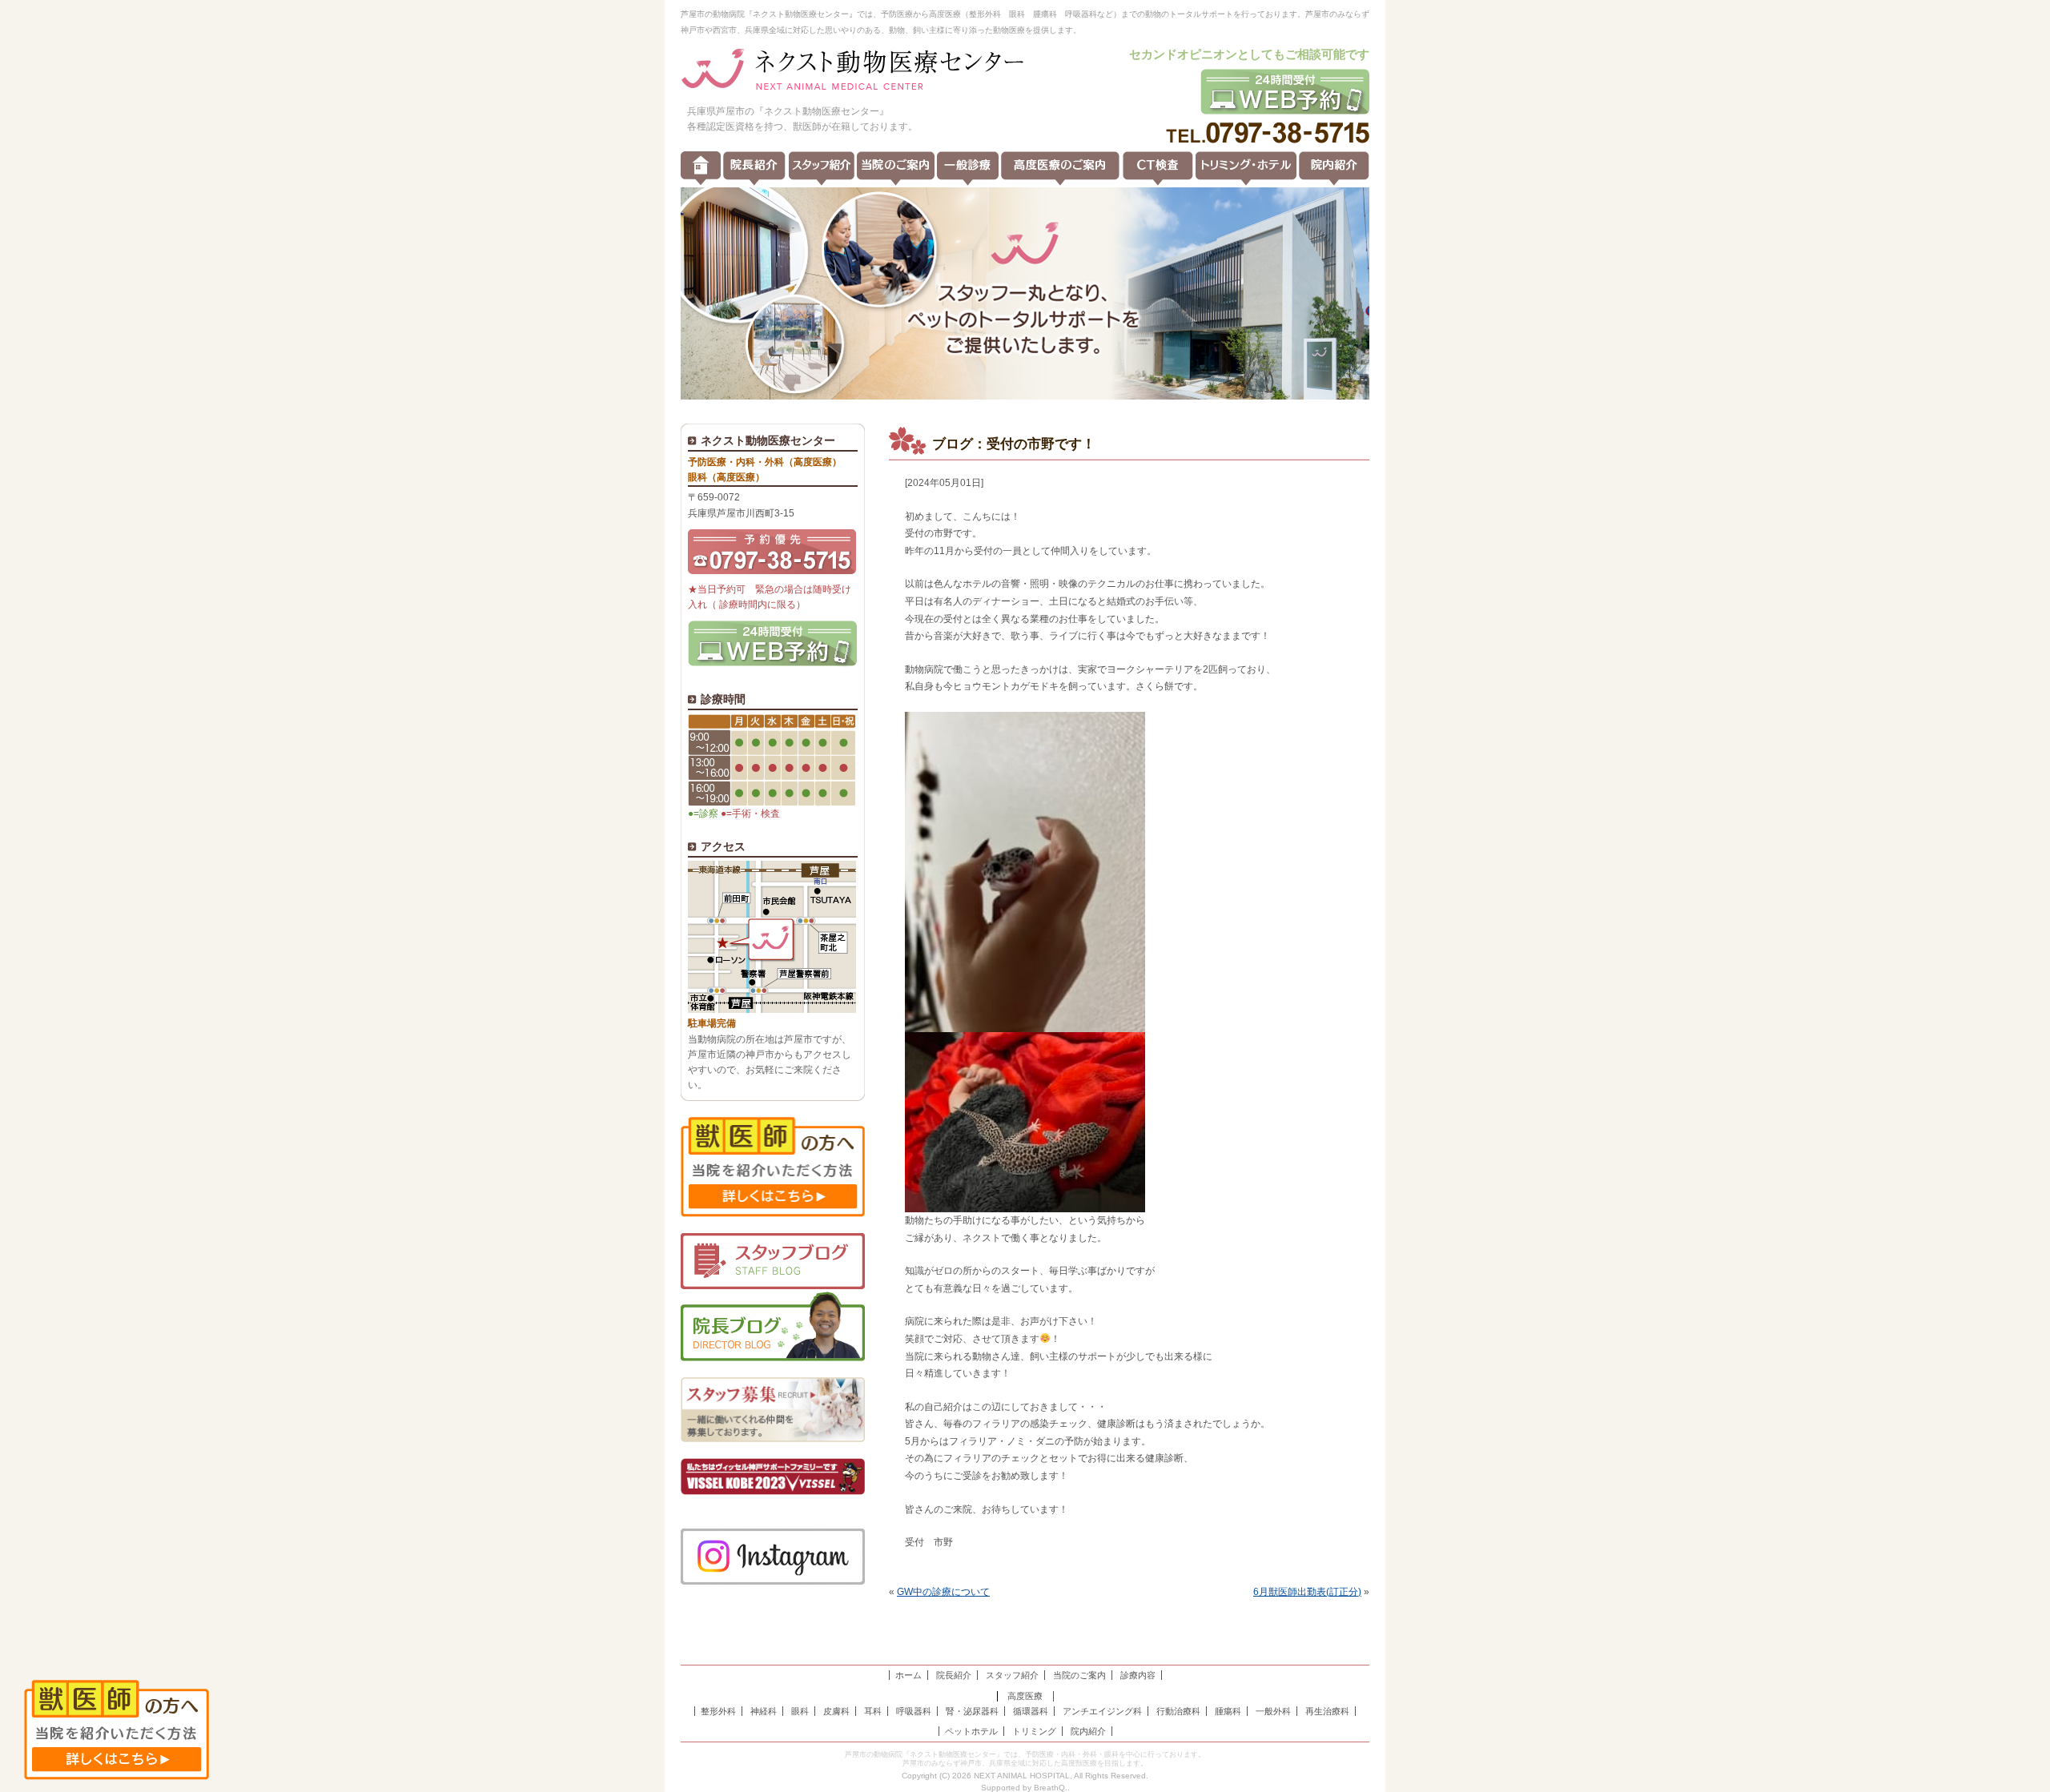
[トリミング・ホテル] (1246, 169)
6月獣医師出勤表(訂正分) (1307, 1592)
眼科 (800, 1711)
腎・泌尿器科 (972, 1711)
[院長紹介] (754, 169)
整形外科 (718, 1711)
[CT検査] (1158, 169)
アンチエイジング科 (1102, 1711)
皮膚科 (836, 1711)
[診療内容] (968, 169)
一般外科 (1273, 1711)
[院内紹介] (1334, 169)
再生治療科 (1327, 1711)
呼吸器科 (914, 1711)
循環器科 (1031, 1711)
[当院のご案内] (896, 169)
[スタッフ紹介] (822, 169)
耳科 (873, 1711)
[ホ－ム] (701, 169)
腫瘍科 (1228, 1711)
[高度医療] (1060, 169)
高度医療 (1025, 1696)
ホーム (908, 1675)
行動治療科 (1178, 1711)
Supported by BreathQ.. (1025, 1788)
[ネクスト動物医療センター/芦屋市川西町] (853, 70)
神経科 (764, 1711)
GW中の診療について (943, 1592)
